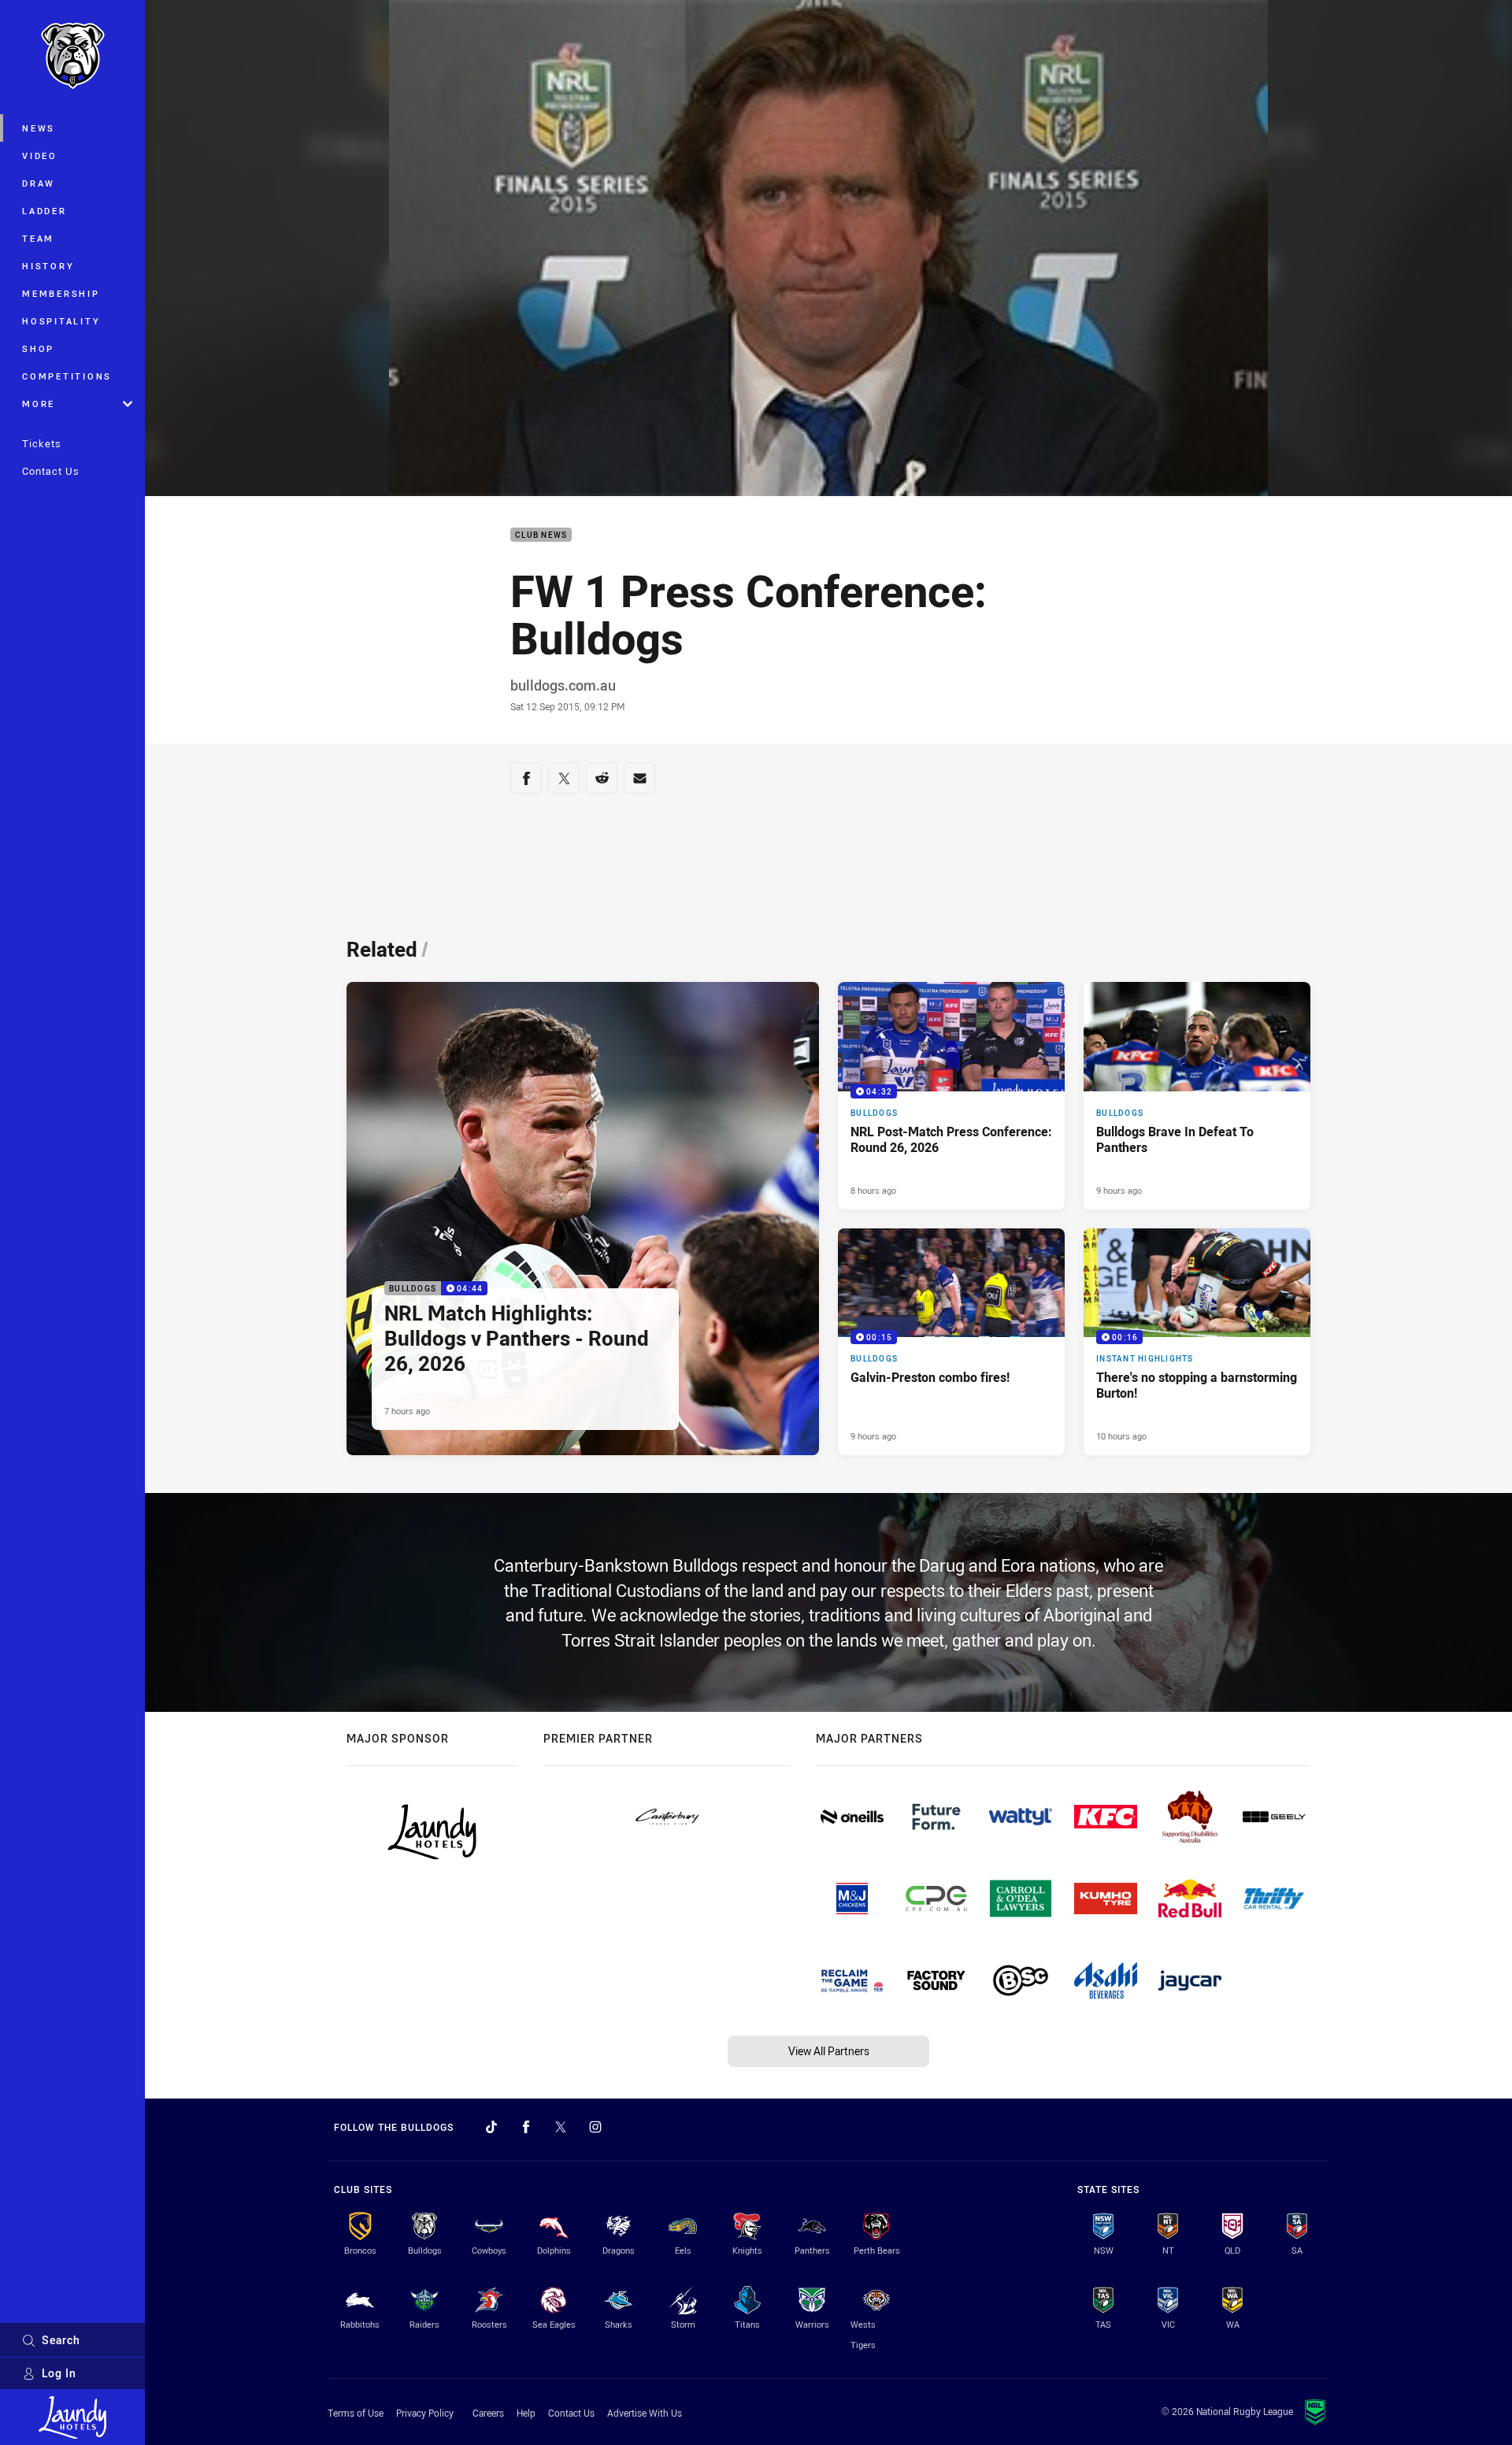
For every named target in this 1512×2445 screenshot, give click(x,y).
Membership (61, 293)
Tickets (42, 443)
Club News (541, 535)
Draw (39, 183)
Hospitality (61, 321)
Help (526, 2413)
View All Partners (829, 2051)
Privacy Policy (425, 2413)
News (39, 128)
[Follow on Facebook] (526, 2127)
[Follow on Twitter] (561, 2127)
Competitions (67, 376)
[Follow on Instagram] (595, 2127)
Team (38, 238)
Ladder (44, 211)
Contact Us (51, 471)
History (48, 266)
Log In (59, 2373)
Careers (488, 2413)
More (39, 404)
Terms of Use (356, 2413)
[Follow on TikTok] (491, 2127)
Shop (38, 348)
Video (40, 156)
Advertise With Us (645, 2413)
